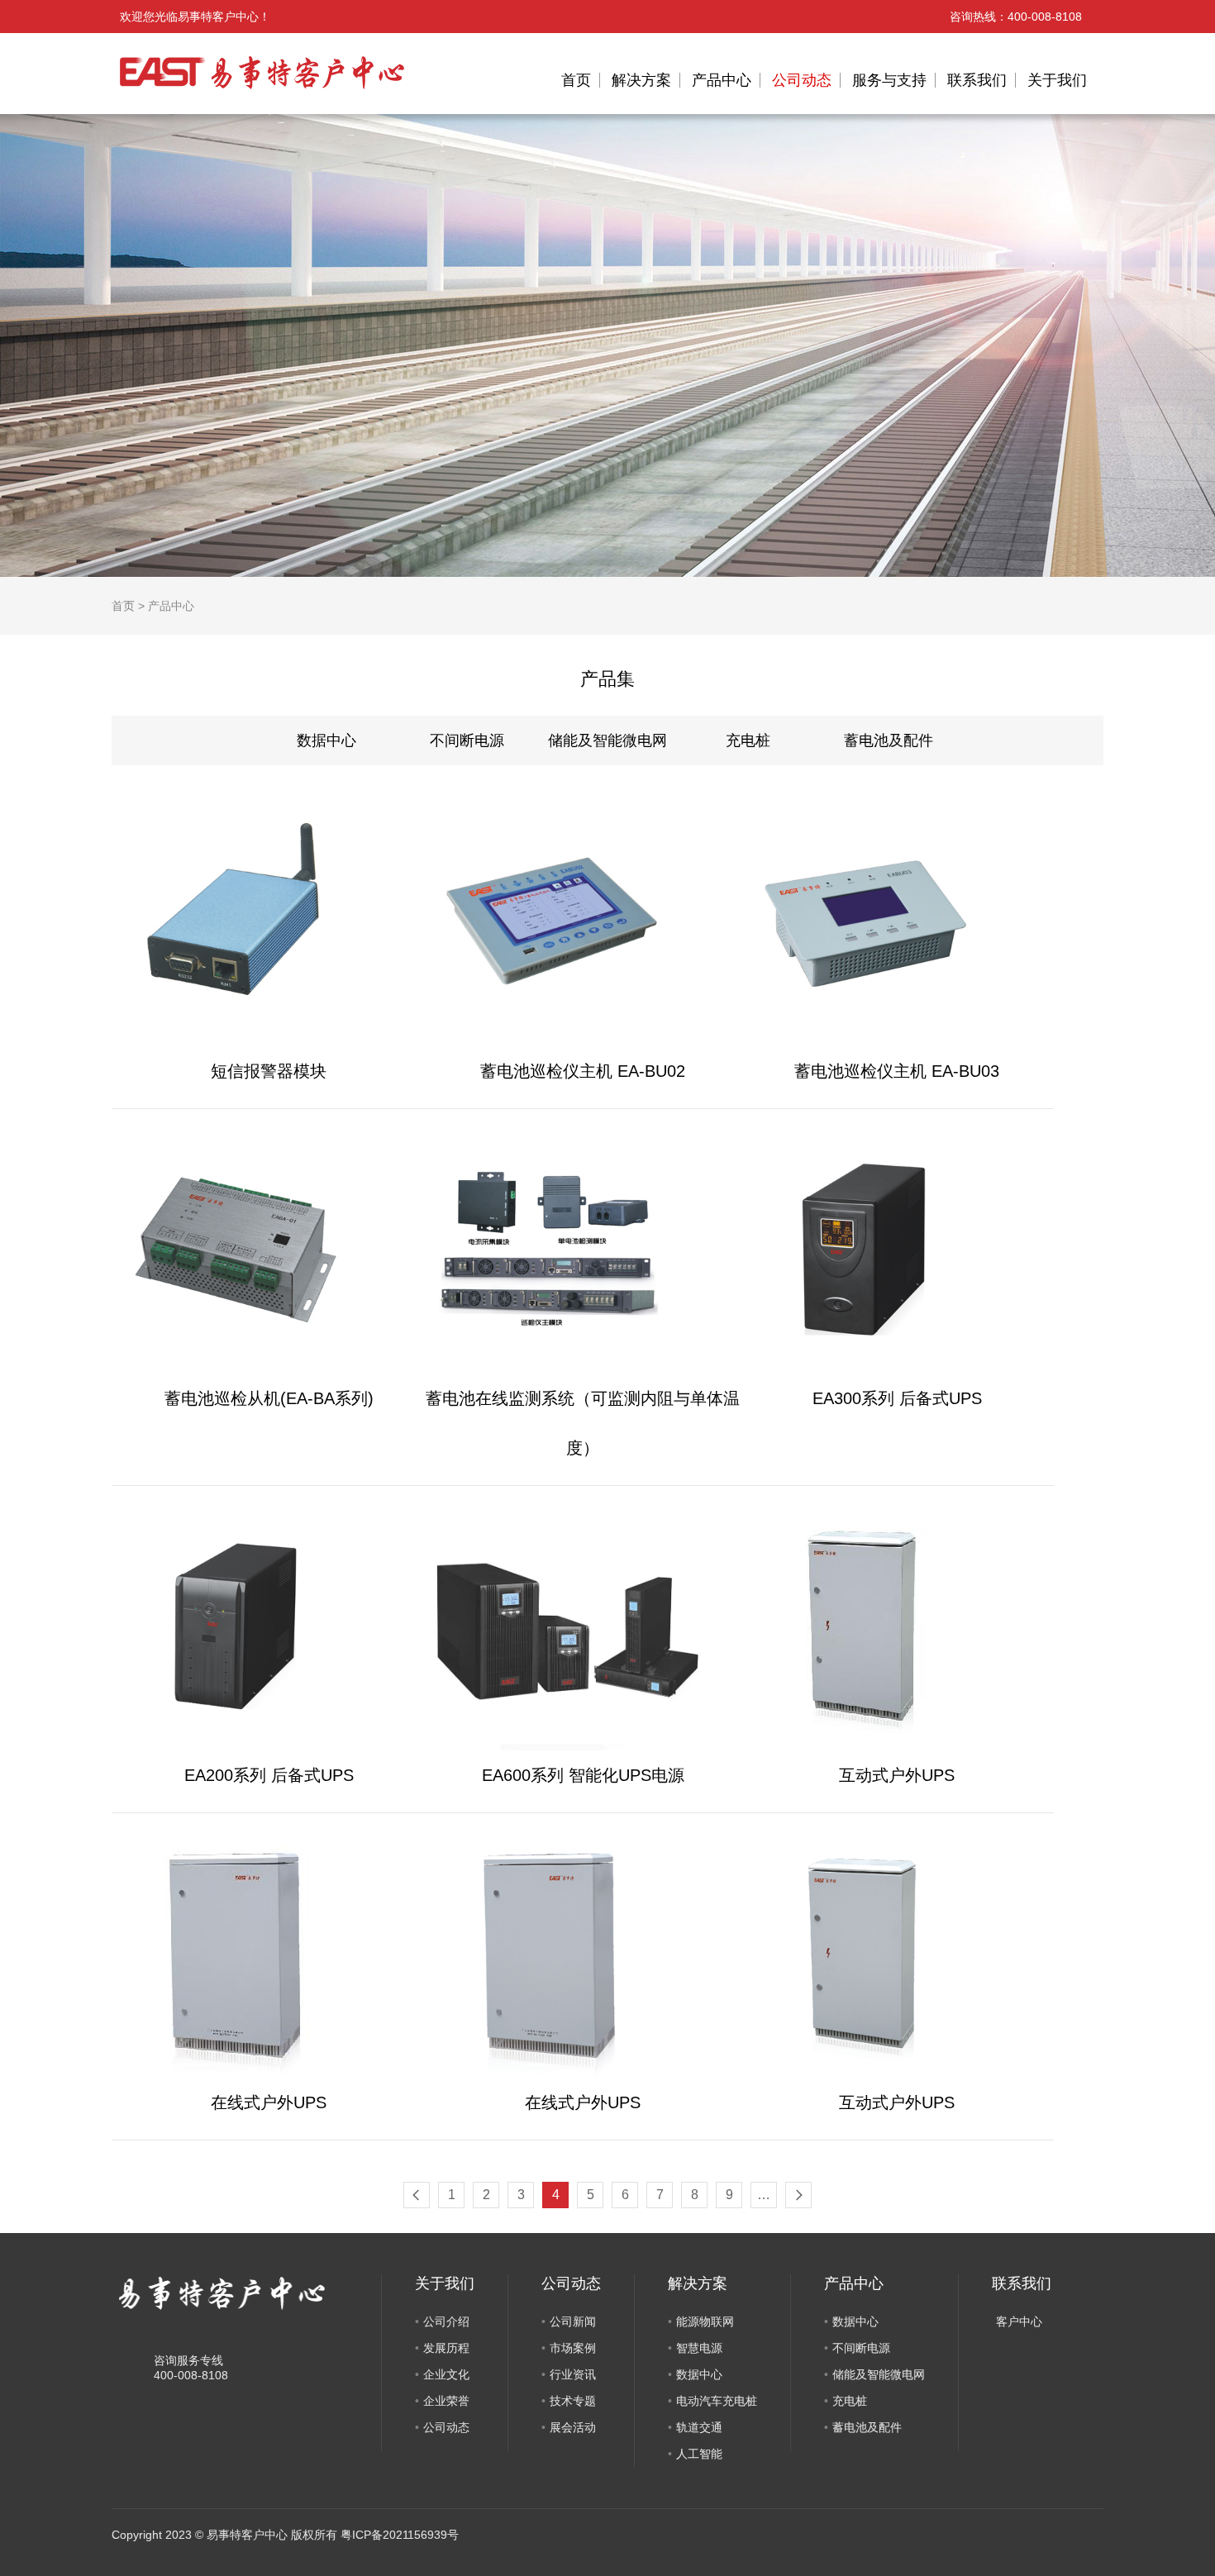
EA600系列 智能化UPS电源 (583, 1775)
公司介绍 (446, 2321)
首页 (576, 80)
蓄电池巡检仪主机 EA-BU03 (897, 1071)
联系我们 (977, 80)
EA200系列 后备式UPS (269, 1775)
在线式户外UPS (269, 2102)
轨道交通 (699, 2427)
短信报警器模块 (269, 1071)
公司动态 (802, 80)
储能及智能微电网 (607, 740)
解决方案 (641, 80)
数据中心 (326, 740)
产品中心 (722, 80)
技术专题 (573, 2401)
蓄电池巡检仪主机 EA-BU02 (583, 1071)
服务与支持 (889, 80)
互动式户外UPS (897, 1775)
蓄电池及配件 (889, 740)
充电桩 (748, 740)
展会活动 (573, 2427)
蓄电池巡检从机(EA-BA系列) (269, 1398)
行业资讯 (573, 2374)
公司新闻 (573, 2321)
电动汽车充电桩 (717, 2401)
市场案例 (573, 2348)
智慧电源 (699, 2348)
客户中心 (1019, 2321)
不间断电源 (467, 740)
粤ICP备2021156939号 (400, 2535)
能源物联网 (705, 2321)
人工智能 (699, 2454)
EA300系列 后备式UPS (897, 1398)
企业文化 (446, 2374)
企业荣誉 (446, 2401)
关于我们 (1057, 80)
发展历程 (446, 2348)
